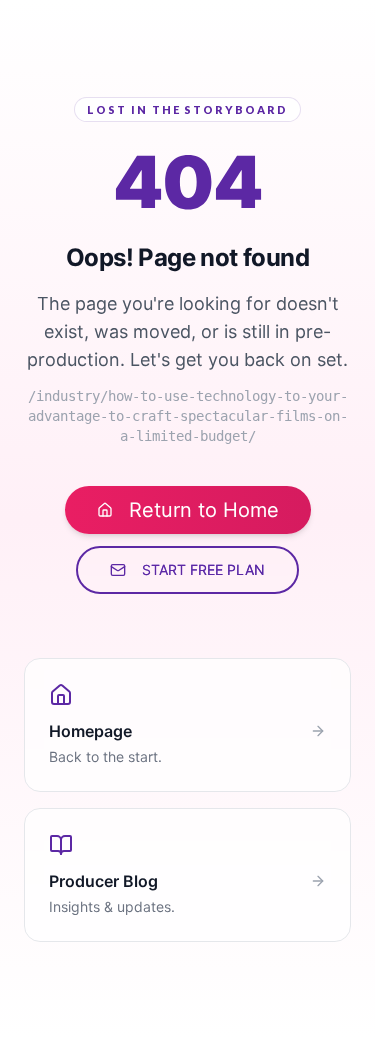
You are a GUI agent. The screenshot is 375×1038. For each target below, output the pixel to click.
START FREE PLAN (203, 569)
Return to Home (204, 510)
